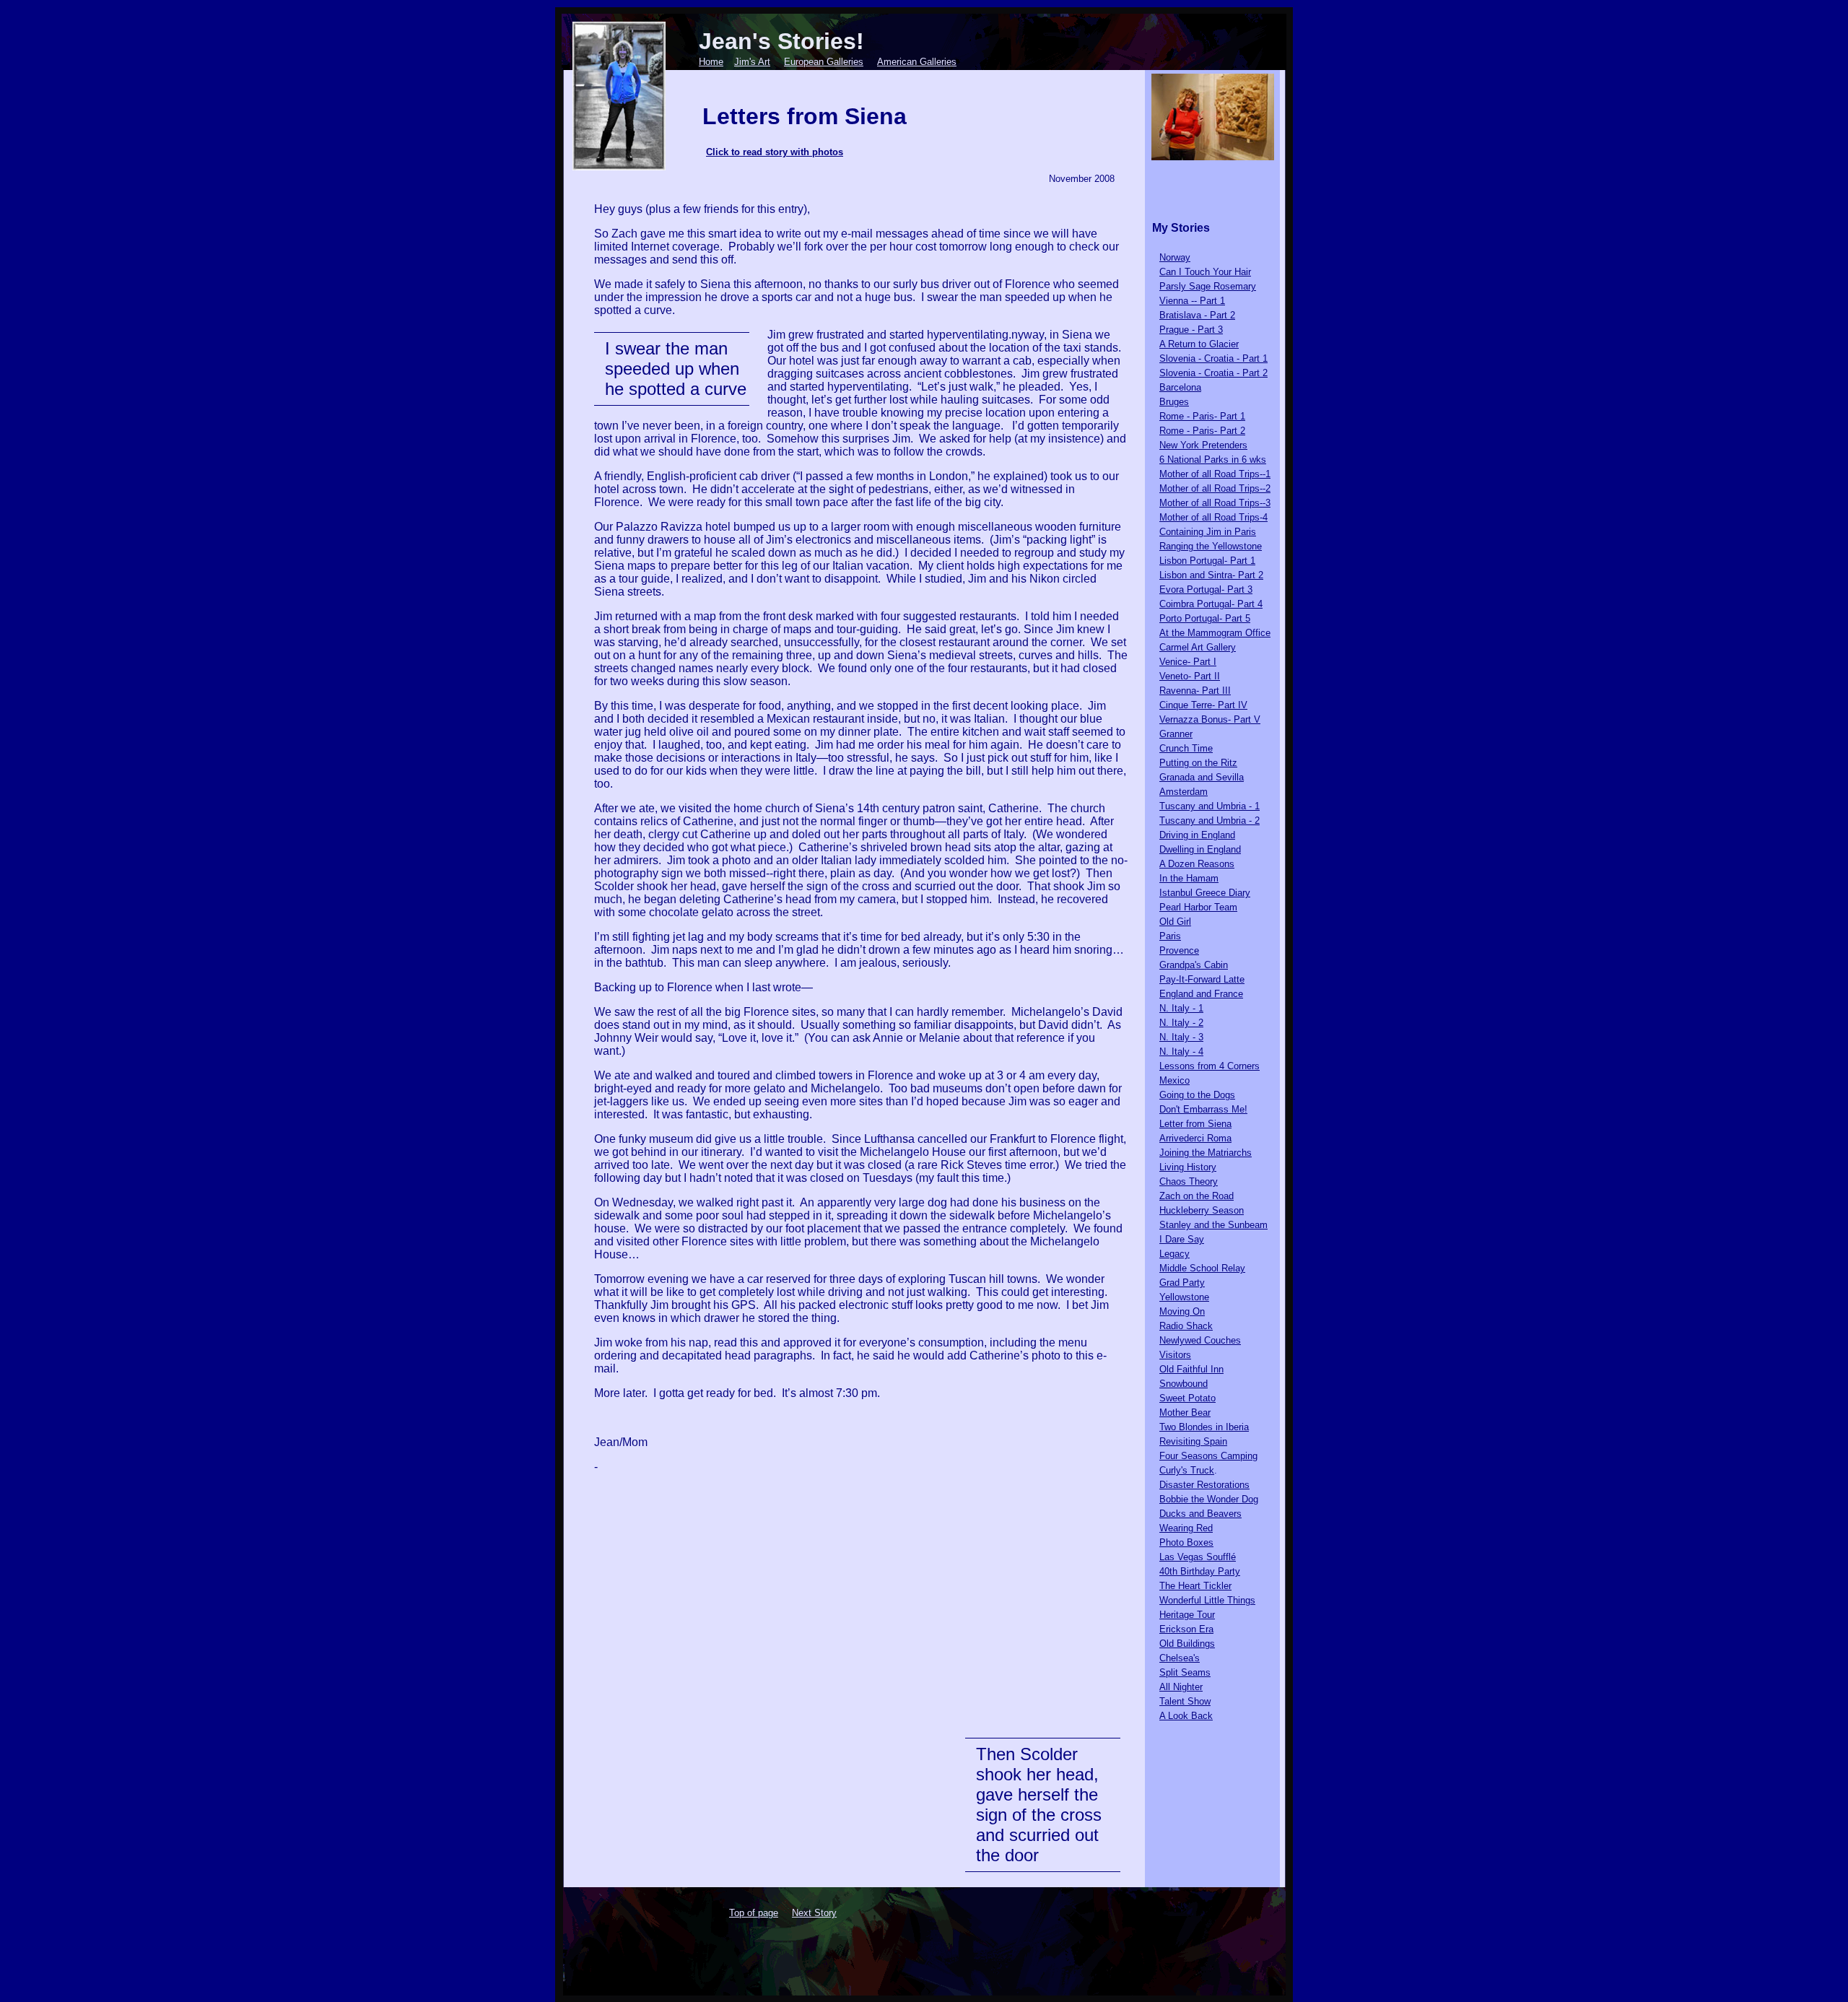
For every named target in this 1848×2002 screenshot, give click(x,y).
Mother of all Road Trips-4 (1213, 517)
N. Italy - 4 (1181, 1052)
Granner (1176, 734)
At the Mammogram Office (1215, 633)
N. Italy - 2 (1181, 1023)
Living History (1188, 1167)
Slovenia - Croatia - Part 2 (1213, 373)
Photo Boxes (1186, 1542)
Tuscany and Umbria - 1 (1210, 806)
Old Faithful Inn (1191, 1369)
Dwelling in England (1200, 849)
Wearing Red (1186, 1528)
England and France (1201, 994)
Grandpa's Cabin (1194, 965)
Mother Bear (1185, 1413)
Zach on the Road (1197, 1196)
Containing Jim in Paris (1208, 532)
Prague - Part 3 (1191, 330)
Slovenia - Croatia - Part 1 (1213, 358)
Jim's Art (752, 62)
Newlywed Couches (1200, 1340)
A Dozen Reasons (1197, 864)
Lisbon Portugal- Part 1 (1207, 561)
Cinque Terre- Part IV (1203, 705)
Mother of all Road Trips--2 (1215, 488)
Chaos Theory (1189, 1181)
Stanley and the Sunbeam (1213, 1225)
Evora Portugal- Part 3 (1206, 589)
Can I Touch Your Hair (1205, 272)
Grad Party (1182, 1283)
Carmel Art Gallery (1198, 647)
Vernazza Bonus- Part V (1210, 719)
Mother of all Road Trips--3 (1215, 503)
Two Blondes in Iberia (1204, 1427)
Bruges (1174, 402)
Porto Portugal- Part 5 (1205, 618)
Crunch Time (1186, 748)
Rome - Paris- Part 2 (1202, 431)
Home (711, 62)
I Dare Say (1182, 1239)
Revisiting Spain (1193, 1441)
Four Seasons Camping (1208, 1456)
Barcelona (1180, 387)
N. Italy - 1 (1181, 1008)
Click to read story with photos (775, 152)
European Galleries (824, 62)
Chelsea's (1180, 1658)
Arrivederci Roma (1195, 1138)
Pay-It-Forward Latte (1202, 979)
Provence (1179, 950)
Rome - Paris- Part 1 (1202, 416)
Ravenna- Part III (1195, 691)
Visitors (1175, 1355)
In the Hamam (1189, 878)
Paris (1170, 936)
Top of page (754, 1913)
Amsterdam (1184, 792)
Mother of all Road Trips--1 (1215, 474)
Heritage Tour (1187, 1615)
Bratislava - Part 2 (1197, 315)
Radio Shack (1186, 1326)
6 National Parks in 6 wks (1213, 460)
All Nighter (1181, 1687)
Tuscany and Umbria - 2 (1210, 821)
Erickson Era (1186, 1629)
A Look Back (1186, 1716)
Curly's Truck (1187, 1470)
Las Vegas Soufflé (1198, 1557)
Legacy (1174, 1254)
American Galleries (917, 62)
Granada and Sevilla (1202, 777)
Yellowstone (1184, 1297)
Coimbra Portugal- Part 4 (1211, 604)
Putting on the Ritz (1198, 763)
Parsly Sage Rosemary (1208, 286)
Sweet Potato (1187, 1398)
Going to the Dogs (1197, 1095)
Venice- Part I (1188, 662)
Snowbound (1184, 1384)
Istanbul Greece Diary (1205, 893)
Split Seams (1185, 1672)
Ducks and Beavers (1200, 1514)
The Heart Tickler (1195, 1586)
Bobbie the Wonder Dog (1209, 1499)
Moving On (1182, 1311)
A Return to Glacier (1199, 344)
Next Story (814, 1913)
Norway (1175, 257)
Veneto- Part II (1190, 676)
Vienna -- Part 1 (1192, 301)
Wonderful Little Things (1207, 1600)
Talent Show (1185, 1701)
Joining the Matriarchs (1206, 1153)
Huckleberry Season (1202, 1210)
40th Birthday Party (1200, 1571)
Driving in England (1197, 835)
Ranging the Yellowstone (1211, 546)
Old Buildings (1187, 1644)
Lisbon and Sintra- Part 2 (1211, 575)
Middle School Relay (1202, 1268)
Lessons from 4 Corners (1210, 1066)
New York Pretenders (1203, 445)
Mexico (1174, 1080)
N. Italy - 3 (1181, 1037)
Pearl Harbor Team (1198, 907)
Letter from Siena (1195, 1124)
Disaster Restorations (1204, 1485)
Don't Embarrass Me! (1203, 1109)
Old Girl (1175, 922)
